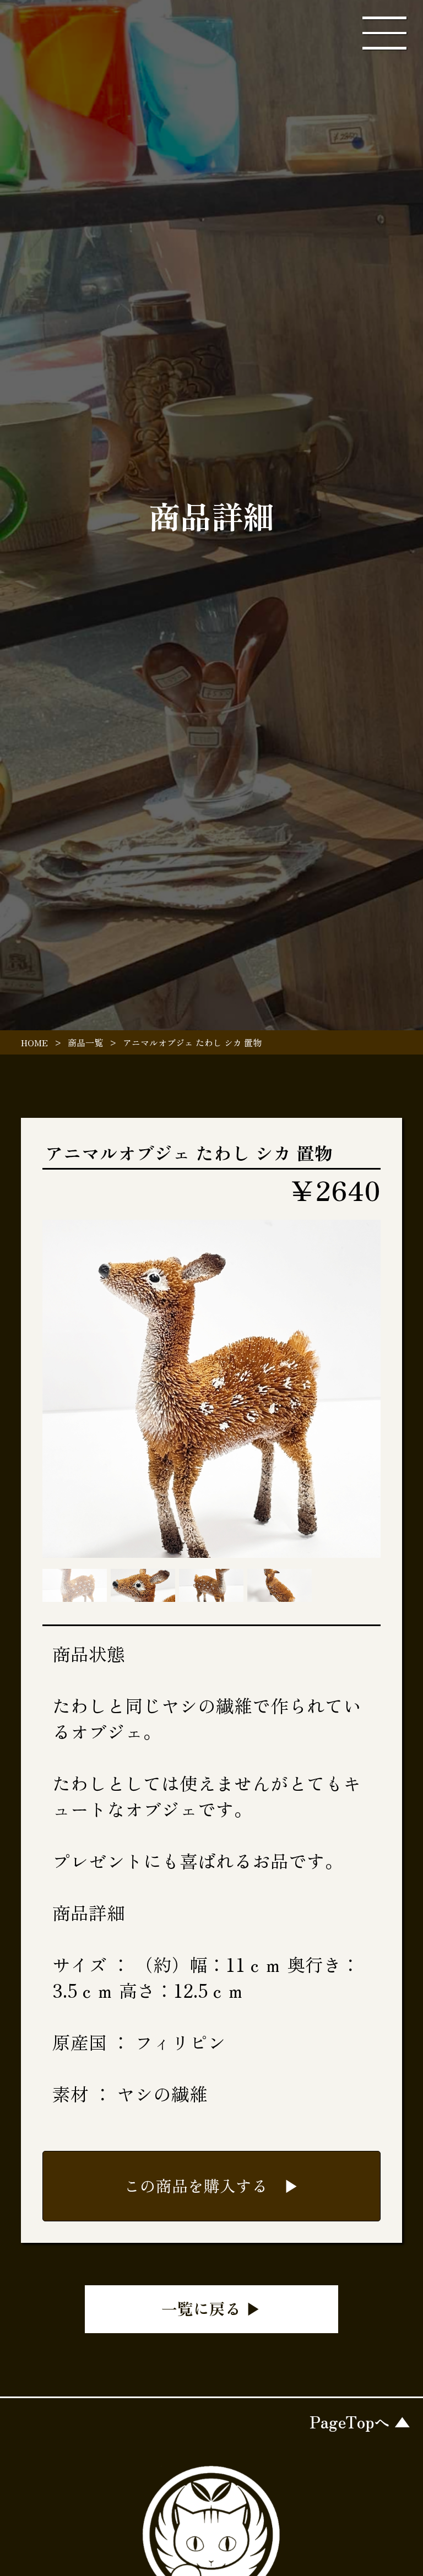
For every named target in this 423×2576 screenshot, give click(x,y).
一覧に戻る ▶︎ (211, 2308)
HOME (34, 1042)
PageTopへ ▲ (360, 2422)
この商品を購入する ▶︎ (212, 2185)
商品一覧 (85, 1042)
